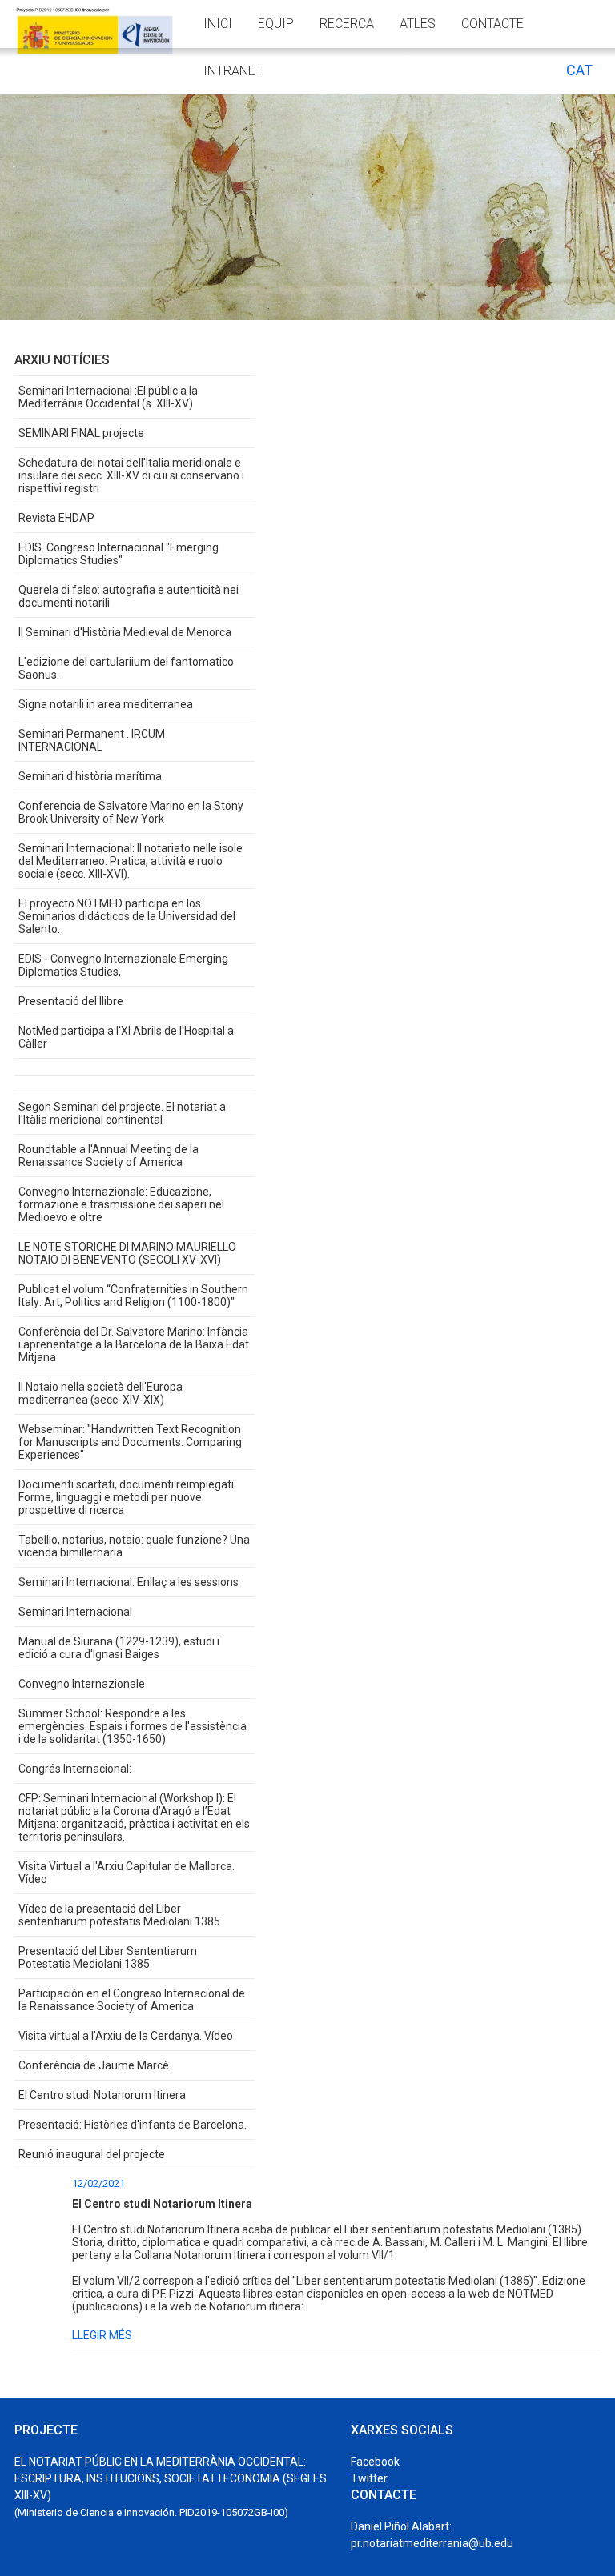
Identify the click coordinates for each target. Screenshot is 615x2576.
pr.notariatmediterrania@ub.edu (432, 2543)
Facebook (375, 2462)
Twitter (369, 2478)
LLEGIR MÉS (102, 2335)
